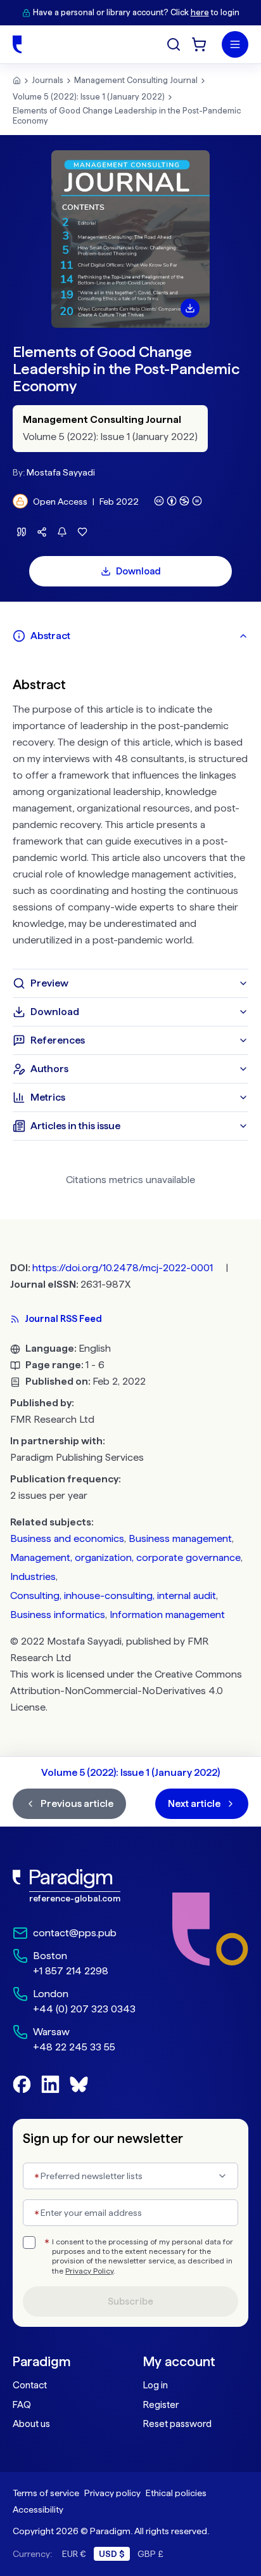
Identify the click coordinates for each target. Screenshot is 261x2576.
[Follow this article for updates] (62, 532)
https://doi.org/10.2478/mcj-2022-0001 (123, 1268)
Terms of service (46, 2493)
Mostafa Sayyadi (61, 472)
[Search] (174, 44)
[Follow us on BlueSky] (79, 2084)
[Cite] (22, 532)
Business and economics (67, 1538)
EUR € (74, 2554)
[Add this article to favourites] (82, 532)
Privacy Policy (89, 2271)
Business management (180, 1538)
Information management (167, 1615)
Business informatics (58, 1615)
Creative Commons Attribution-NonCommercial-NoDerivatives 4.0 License (126, 1691)
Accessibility (38, 2509)
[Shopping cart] (199, 44)
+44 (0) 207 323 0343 (84, 2009)
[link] (74, 1886)
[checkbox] (29, 2243)
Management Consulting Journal (136, 80)
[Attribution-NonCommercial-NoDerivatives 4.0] (178, 501)
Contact (30, 2385)
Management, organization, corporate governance (125, 1557)
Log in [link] (156, 2385)
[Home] (17, 44)
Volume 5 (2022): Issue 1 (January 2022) (89, 97)
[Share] (42, 532)
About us (31, 2424)
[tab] (130, 636)
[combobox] (130, 2176)
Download (138, 571)
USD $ (112, 2554)
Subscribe (130, 2301)
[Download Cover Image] (190, 308)
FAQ (22, 2405)
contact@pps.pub (75, 1933)
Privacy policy (112, 2493)
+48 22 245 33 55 (74, 2047)
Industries (33, 1576)
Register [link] (161, 2405)
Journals (48, 80)
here (200, 12)
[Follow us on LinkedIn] (50, 2084)
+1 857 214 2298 (71, 1971)
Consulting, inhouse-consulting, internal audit (113, 1595)
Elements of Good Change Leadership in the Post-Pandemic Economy (127, 116)
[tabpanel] (130, 810)
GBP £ (150, 2554)
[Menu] (235, 44)
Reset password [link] (177, 2424)
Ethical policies (176, 2493)
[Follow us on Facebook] (22, 2084)
